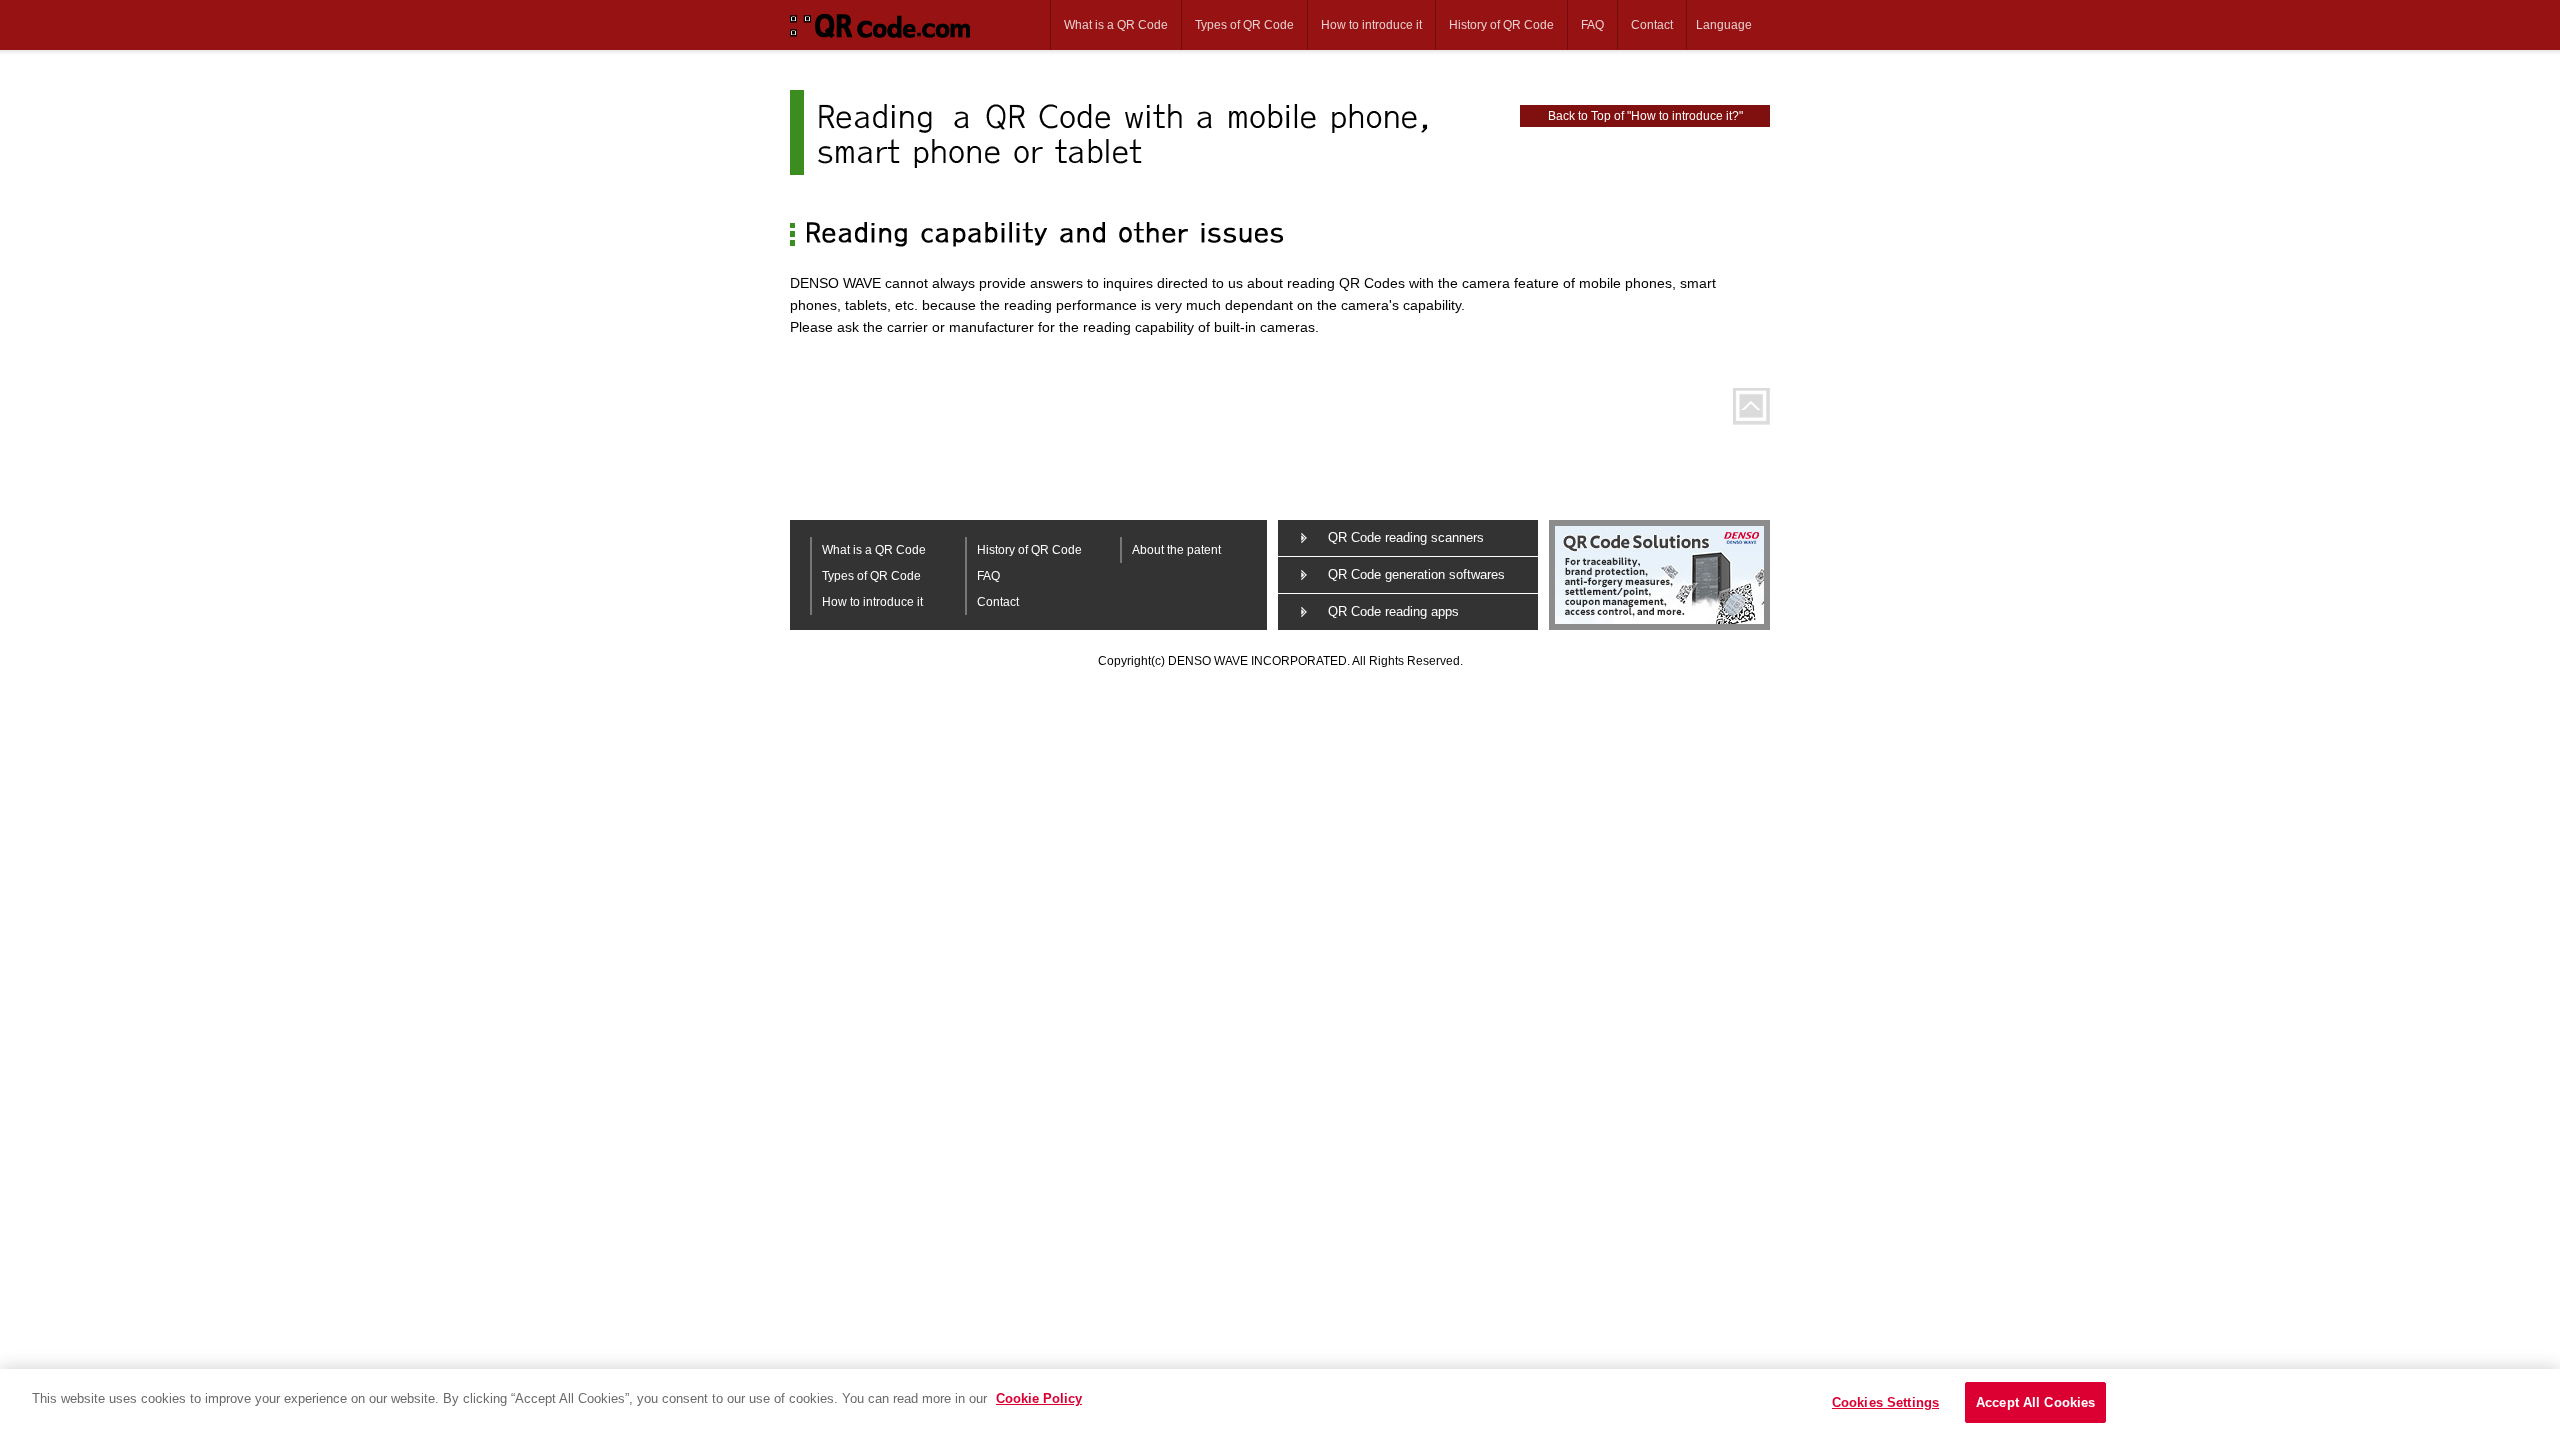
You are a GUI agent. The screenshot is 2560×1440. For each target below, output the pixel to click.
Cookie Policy (1039, 1398)
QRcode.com (888, 25)
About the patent (1176, 550)
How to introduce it (1371, 25)
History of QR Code (1501, 25)
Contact (1652, 25)
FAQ (1592, 25)
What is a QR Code (1116, 25)
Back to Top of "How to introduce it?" (1645, 116)
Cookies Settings (1885, 1402)
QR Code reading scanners (1406, 537)
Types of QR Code (1244, 25)
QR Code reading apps (1393, 611)
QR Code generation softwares (1416, 574)
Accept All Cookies (2035, 1402)
